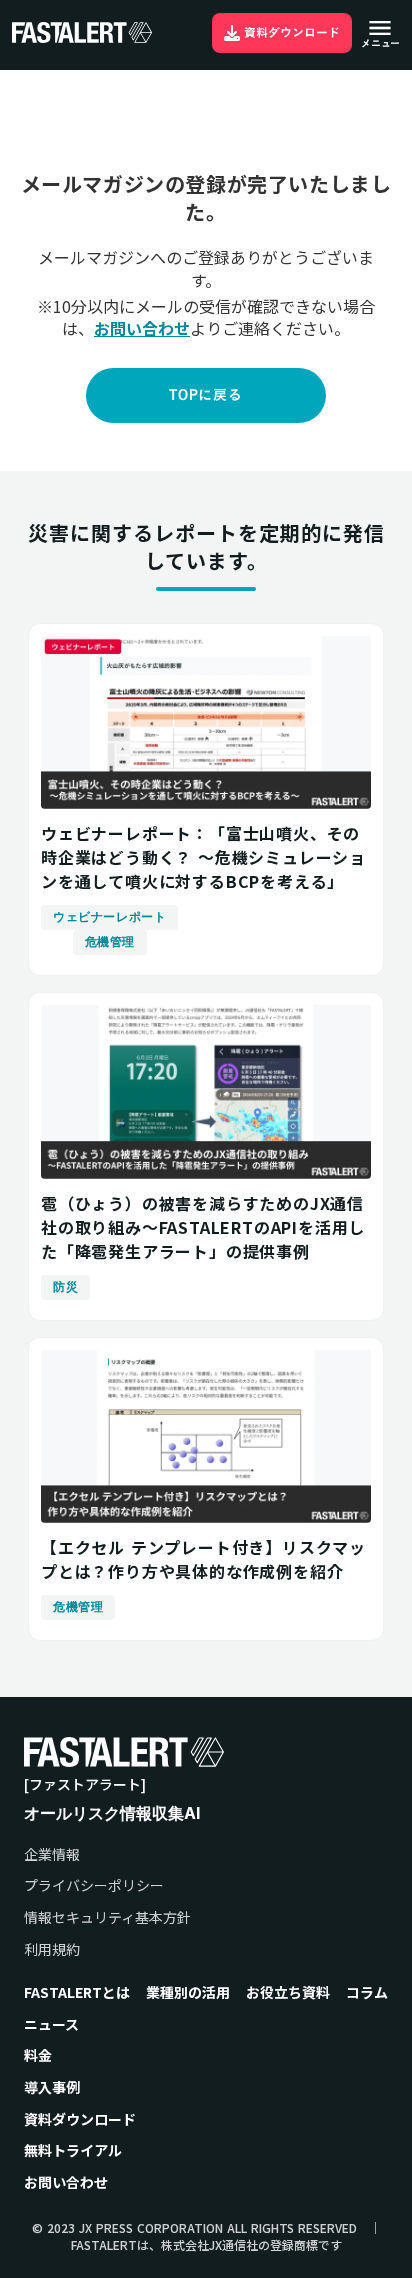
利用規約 (52, 1949)
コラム (367, 1992)
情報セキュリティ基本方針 (107, 1917)
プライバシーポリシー (94, 1885)
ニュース (51, 2024)
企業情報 (52, 1854)
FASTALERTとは (77, 1992)
